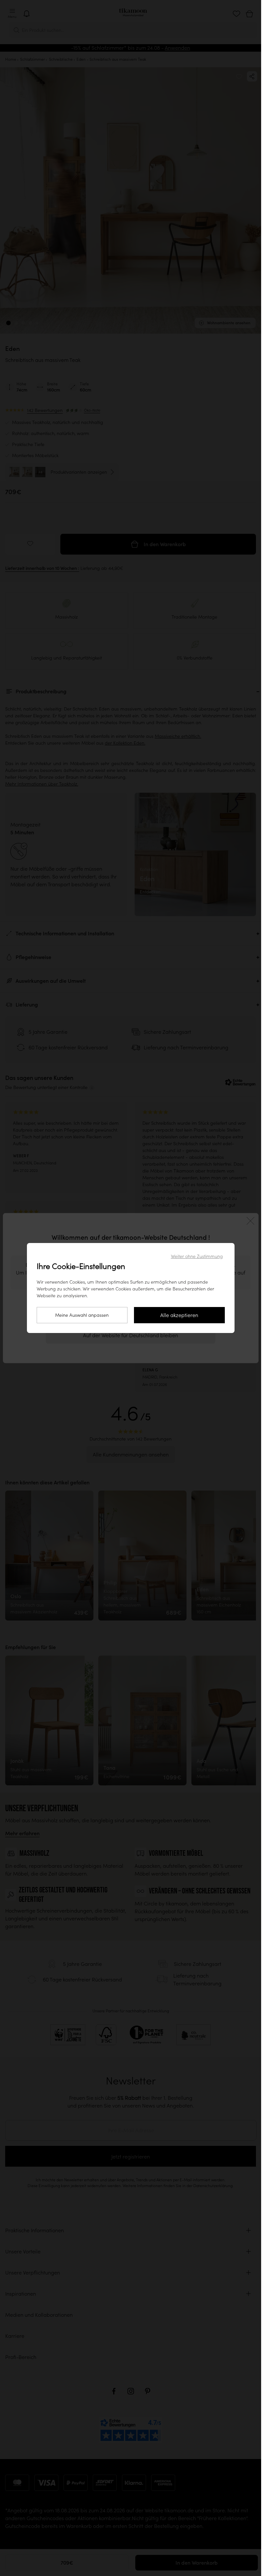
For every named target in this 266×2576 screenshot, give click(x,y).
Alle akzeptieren (179, 1315)
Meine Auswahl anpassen (82, 1315)
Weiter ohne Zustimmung (197, 1256)
